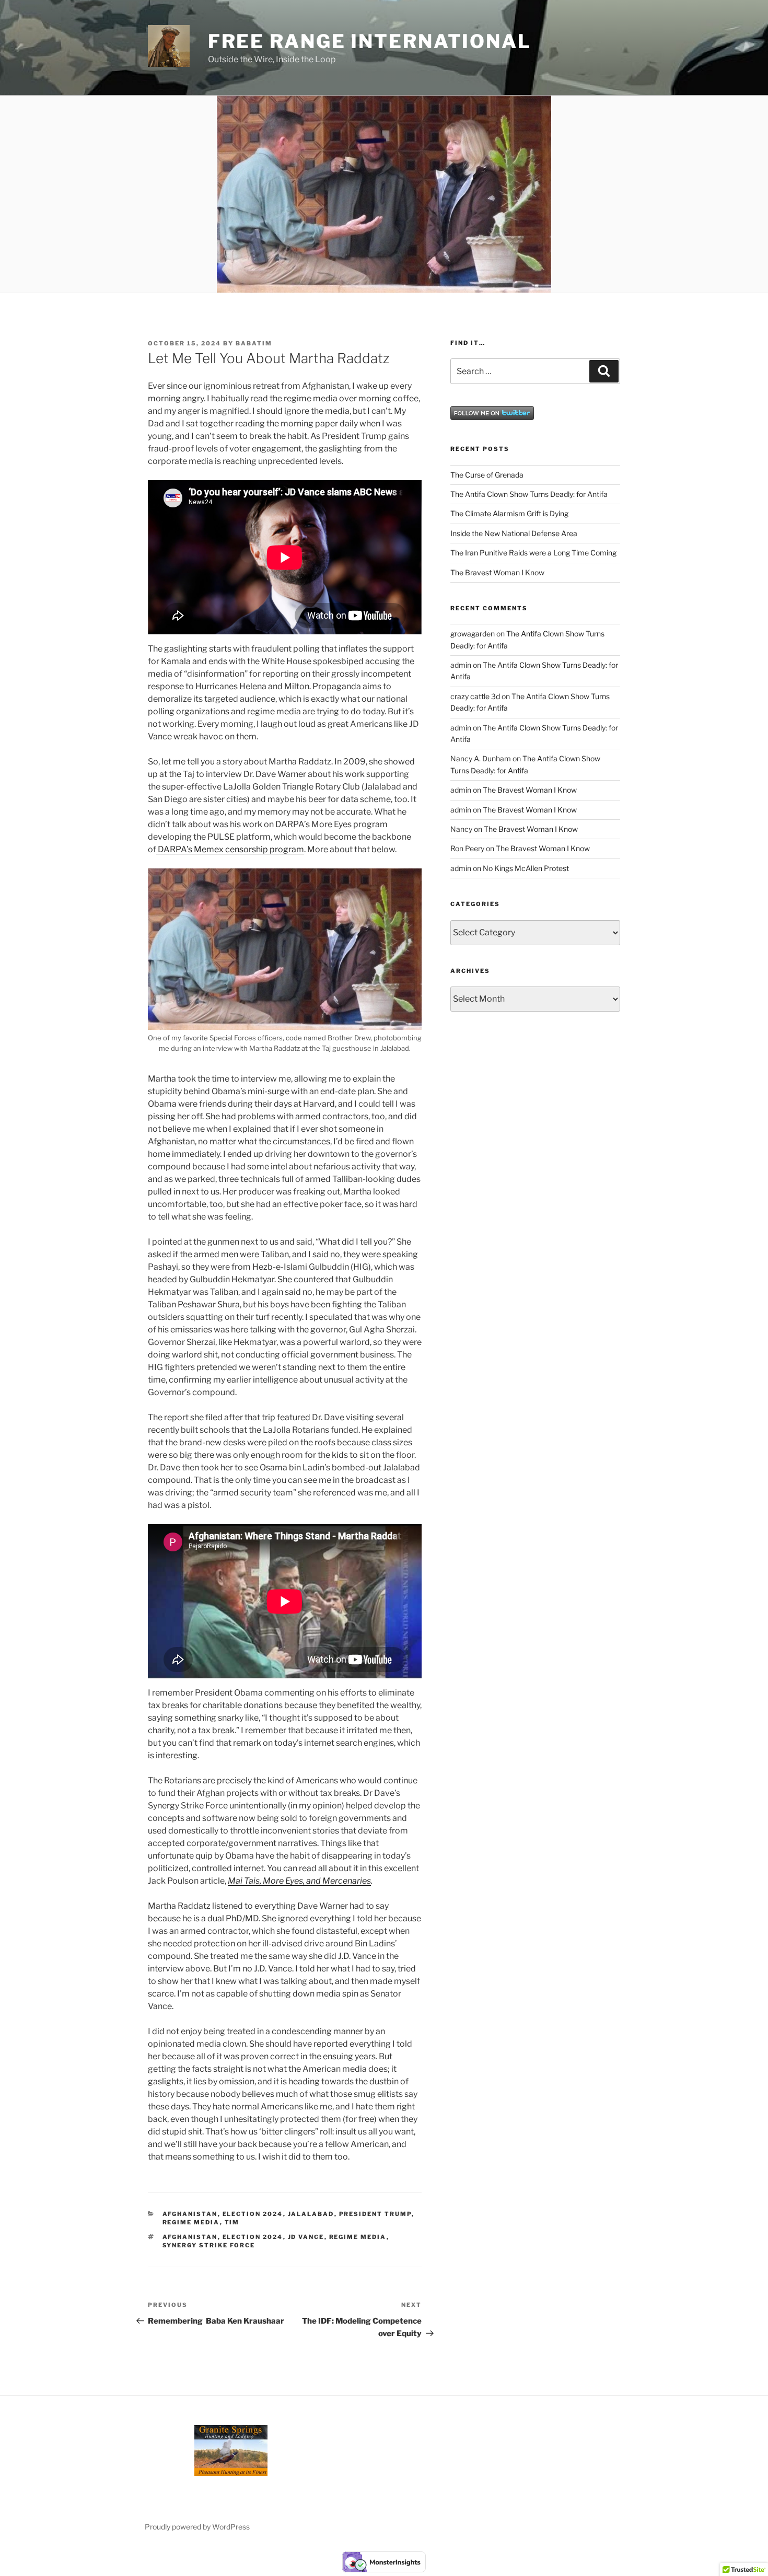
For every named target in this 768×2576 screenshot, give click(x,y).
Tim (232, 2222)
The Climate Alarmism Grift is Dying (509, 513)
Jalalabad (311, 2214)
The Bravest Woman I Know (497, 572)
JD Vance (306, 2237)
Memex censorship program (248, 849)
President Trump (375, 2214)
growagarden (473, 634)
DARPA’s (174, 849)
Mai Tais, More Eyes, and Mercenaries (299, 1881)
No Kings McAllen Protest (526, 868)
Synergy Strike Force (209, 2245)
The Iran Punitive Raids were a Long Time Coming (533, 553)
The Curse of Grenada (487, 475)
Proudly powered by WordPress (197, 2527)
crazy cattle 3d (475, 696)
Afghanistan (190, 2214)
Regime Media (191, 2222)
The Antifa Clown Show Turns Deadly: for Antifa (529, 494)
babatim (254, 343)
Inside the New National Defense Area (514, 533)
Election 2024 (253, 2214)
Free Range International (370, 41)
